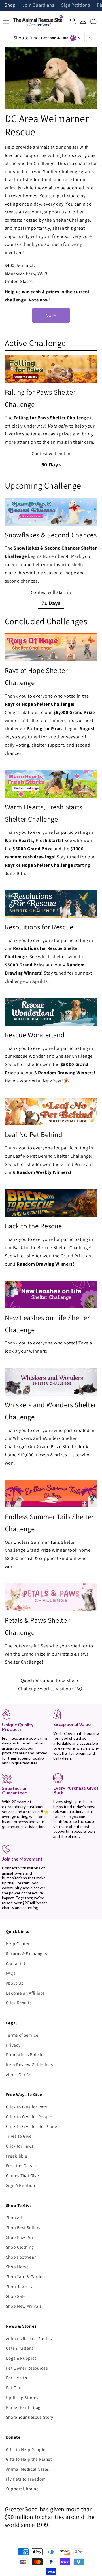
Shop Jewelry (19, 2286)
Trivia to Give (19, 2136)
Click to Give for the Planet (32, 2126)
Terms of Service (22, 2035)
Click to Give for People (29, 2116)
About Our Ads (20, 2074)
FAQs (11, 1973)
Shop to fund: (41, 38)
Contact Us (17, 1963)
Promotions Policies (26, 2054)
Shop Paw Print (21, 2237)
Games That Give (23, 2175)
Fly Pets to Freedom (26, 2479)
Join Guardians (38, 5)
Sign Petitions (76, 5)
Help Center (18, 1943)
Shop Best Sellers (23, 2227)
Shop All (14, 2217)
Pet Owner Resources (27, 2368)
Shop (10, 5)
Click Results (19, 2003)
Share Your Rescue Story (30, 2417)
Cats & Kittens (20, 2348)
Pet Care (14, 2387)
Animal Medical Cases (27, 2469)
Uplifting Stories (22, 2397)
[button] (73, 21)
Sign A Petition (21, 2185)
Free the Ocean (21, 2165)
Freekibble (17, 2156)
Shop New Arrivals (24, 2306)
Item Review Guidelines (29, 2064)
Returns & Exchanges (26, 1953)
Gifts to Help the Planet (29, 2459)
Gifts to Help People (26, 2449)
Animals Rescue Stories (29, 2338)
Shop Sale (16, 2296)
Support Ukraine (22, 2489)
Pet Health (17, 2378)
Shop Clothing (20, 2247)
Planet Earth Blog (23, 2407)
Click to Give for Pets (26, 2107)
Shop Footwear (21, 2257)
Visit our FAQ (69, 1689)
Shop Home (17, 2267)
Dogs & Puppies (21, 2358)
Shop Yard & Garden (25, 2276)
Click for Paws (20, 2146)
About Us (15, 1983)
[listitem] (51, 412)
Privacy (13, 2045)
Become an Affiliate (25, 1993)
